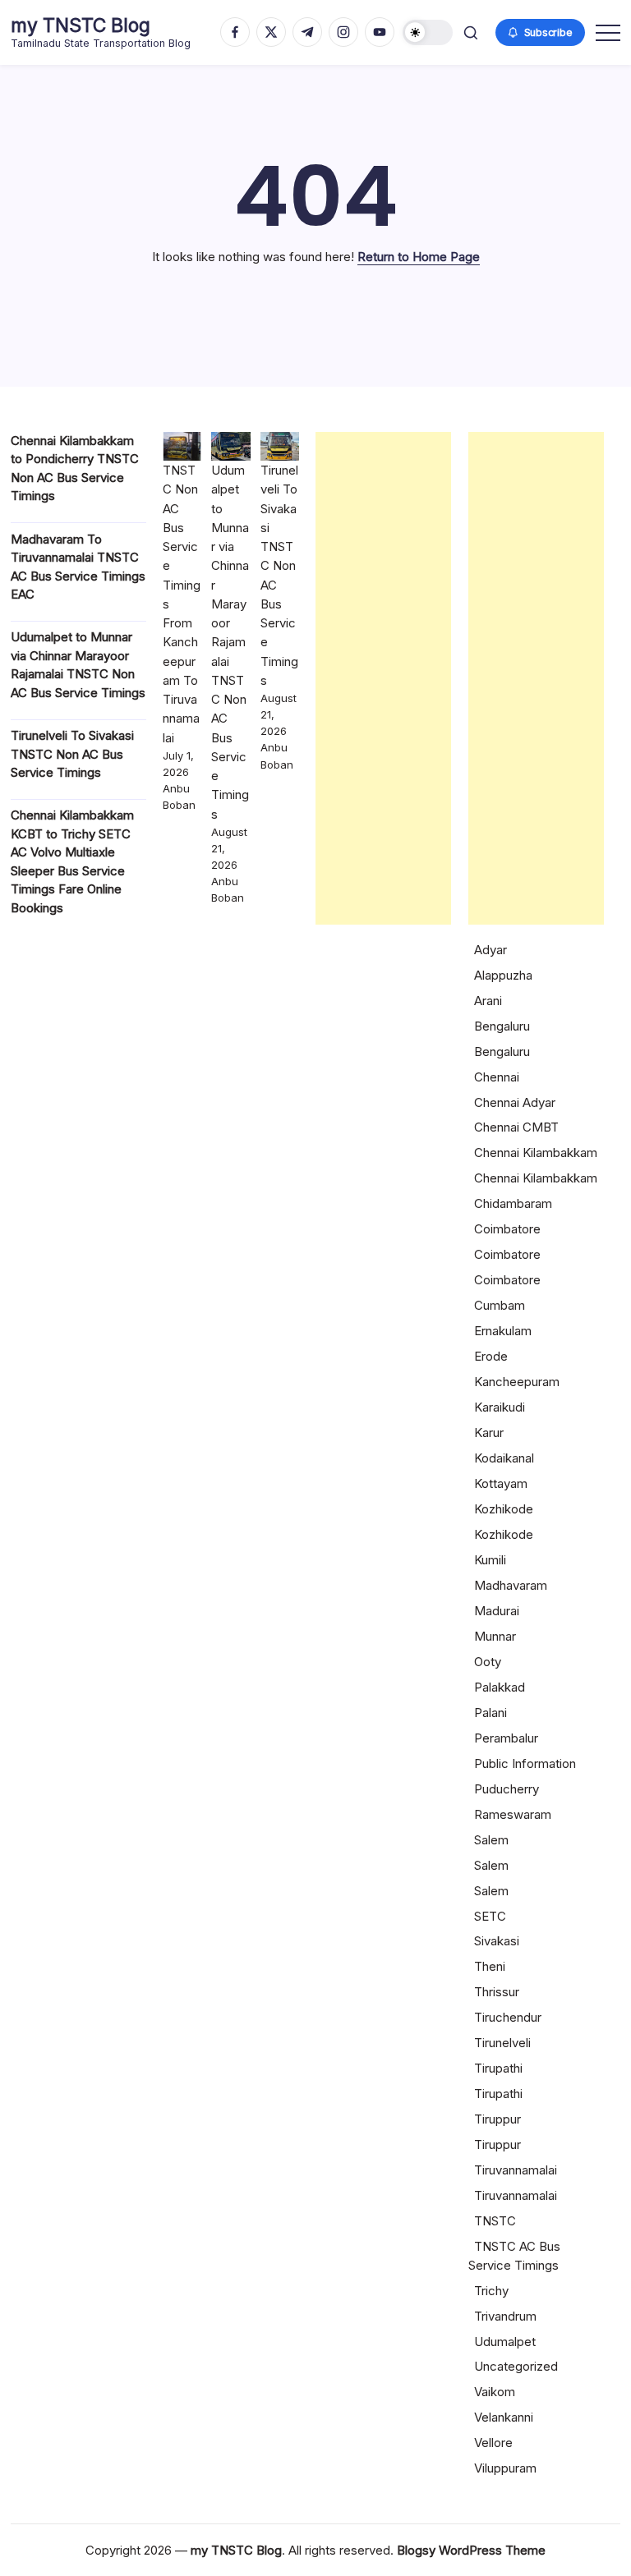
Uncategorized (516, 2366)
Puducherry (507, 1789)
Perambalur (506, 1738)
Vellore (493, 2443)
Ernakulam (503, 1331)
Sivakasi (497, 1941)
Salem (491, 1840)
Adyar (491, 950)
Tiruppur (497, 2119)
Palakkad (500, 1687)
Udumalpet (505, 2342)
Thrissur (497, 1992)
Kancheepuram (517, 1382)
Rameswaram (513, 1814)
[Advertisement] (383, 678)
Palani (491, 1713)
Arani (488, 1001)
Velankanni (504, 2417)
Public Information (525, 1763)
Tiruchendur (508, 2017)
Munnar (495, 1636)
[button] (428, 32)
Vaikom (495, 2392)
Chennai (497, 1077)
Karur (489, 1433)
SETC (490, 1916)
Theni (490, 1966)
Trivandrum (505, 2316)
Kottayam (501, 1483)
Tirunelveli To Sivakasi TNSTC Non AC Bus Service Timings (72, 754)
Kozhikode (504, 1509)
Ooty (488, 1662)
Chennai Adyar (515, 1102)
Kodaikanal (504, 1458)
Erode (491, 1356)
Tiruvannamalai (516, 2170)
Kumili (490, 1560)
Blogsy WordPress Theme (471, 2550)
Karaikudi (500, 1407)
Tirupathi (498, 2068)
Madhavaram (511, 1585)
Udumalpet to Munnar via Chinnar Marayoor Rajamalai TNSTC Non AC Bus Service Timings (230, 642)
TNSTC (495, 2221)
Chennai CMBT (516, 1127)
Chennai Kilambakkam (536, 1153)
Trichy (491, 2291)
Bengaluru (502, 1026)
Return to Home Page (419, 257)
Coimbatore (507, 1229)
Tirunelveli (502, 2043)
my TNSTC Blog (81, 25)
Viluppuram (505, 2468)
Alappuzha (503, 975)
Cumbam (500, 1305)
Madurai (497, 1611)
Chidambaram (513, 1203)
